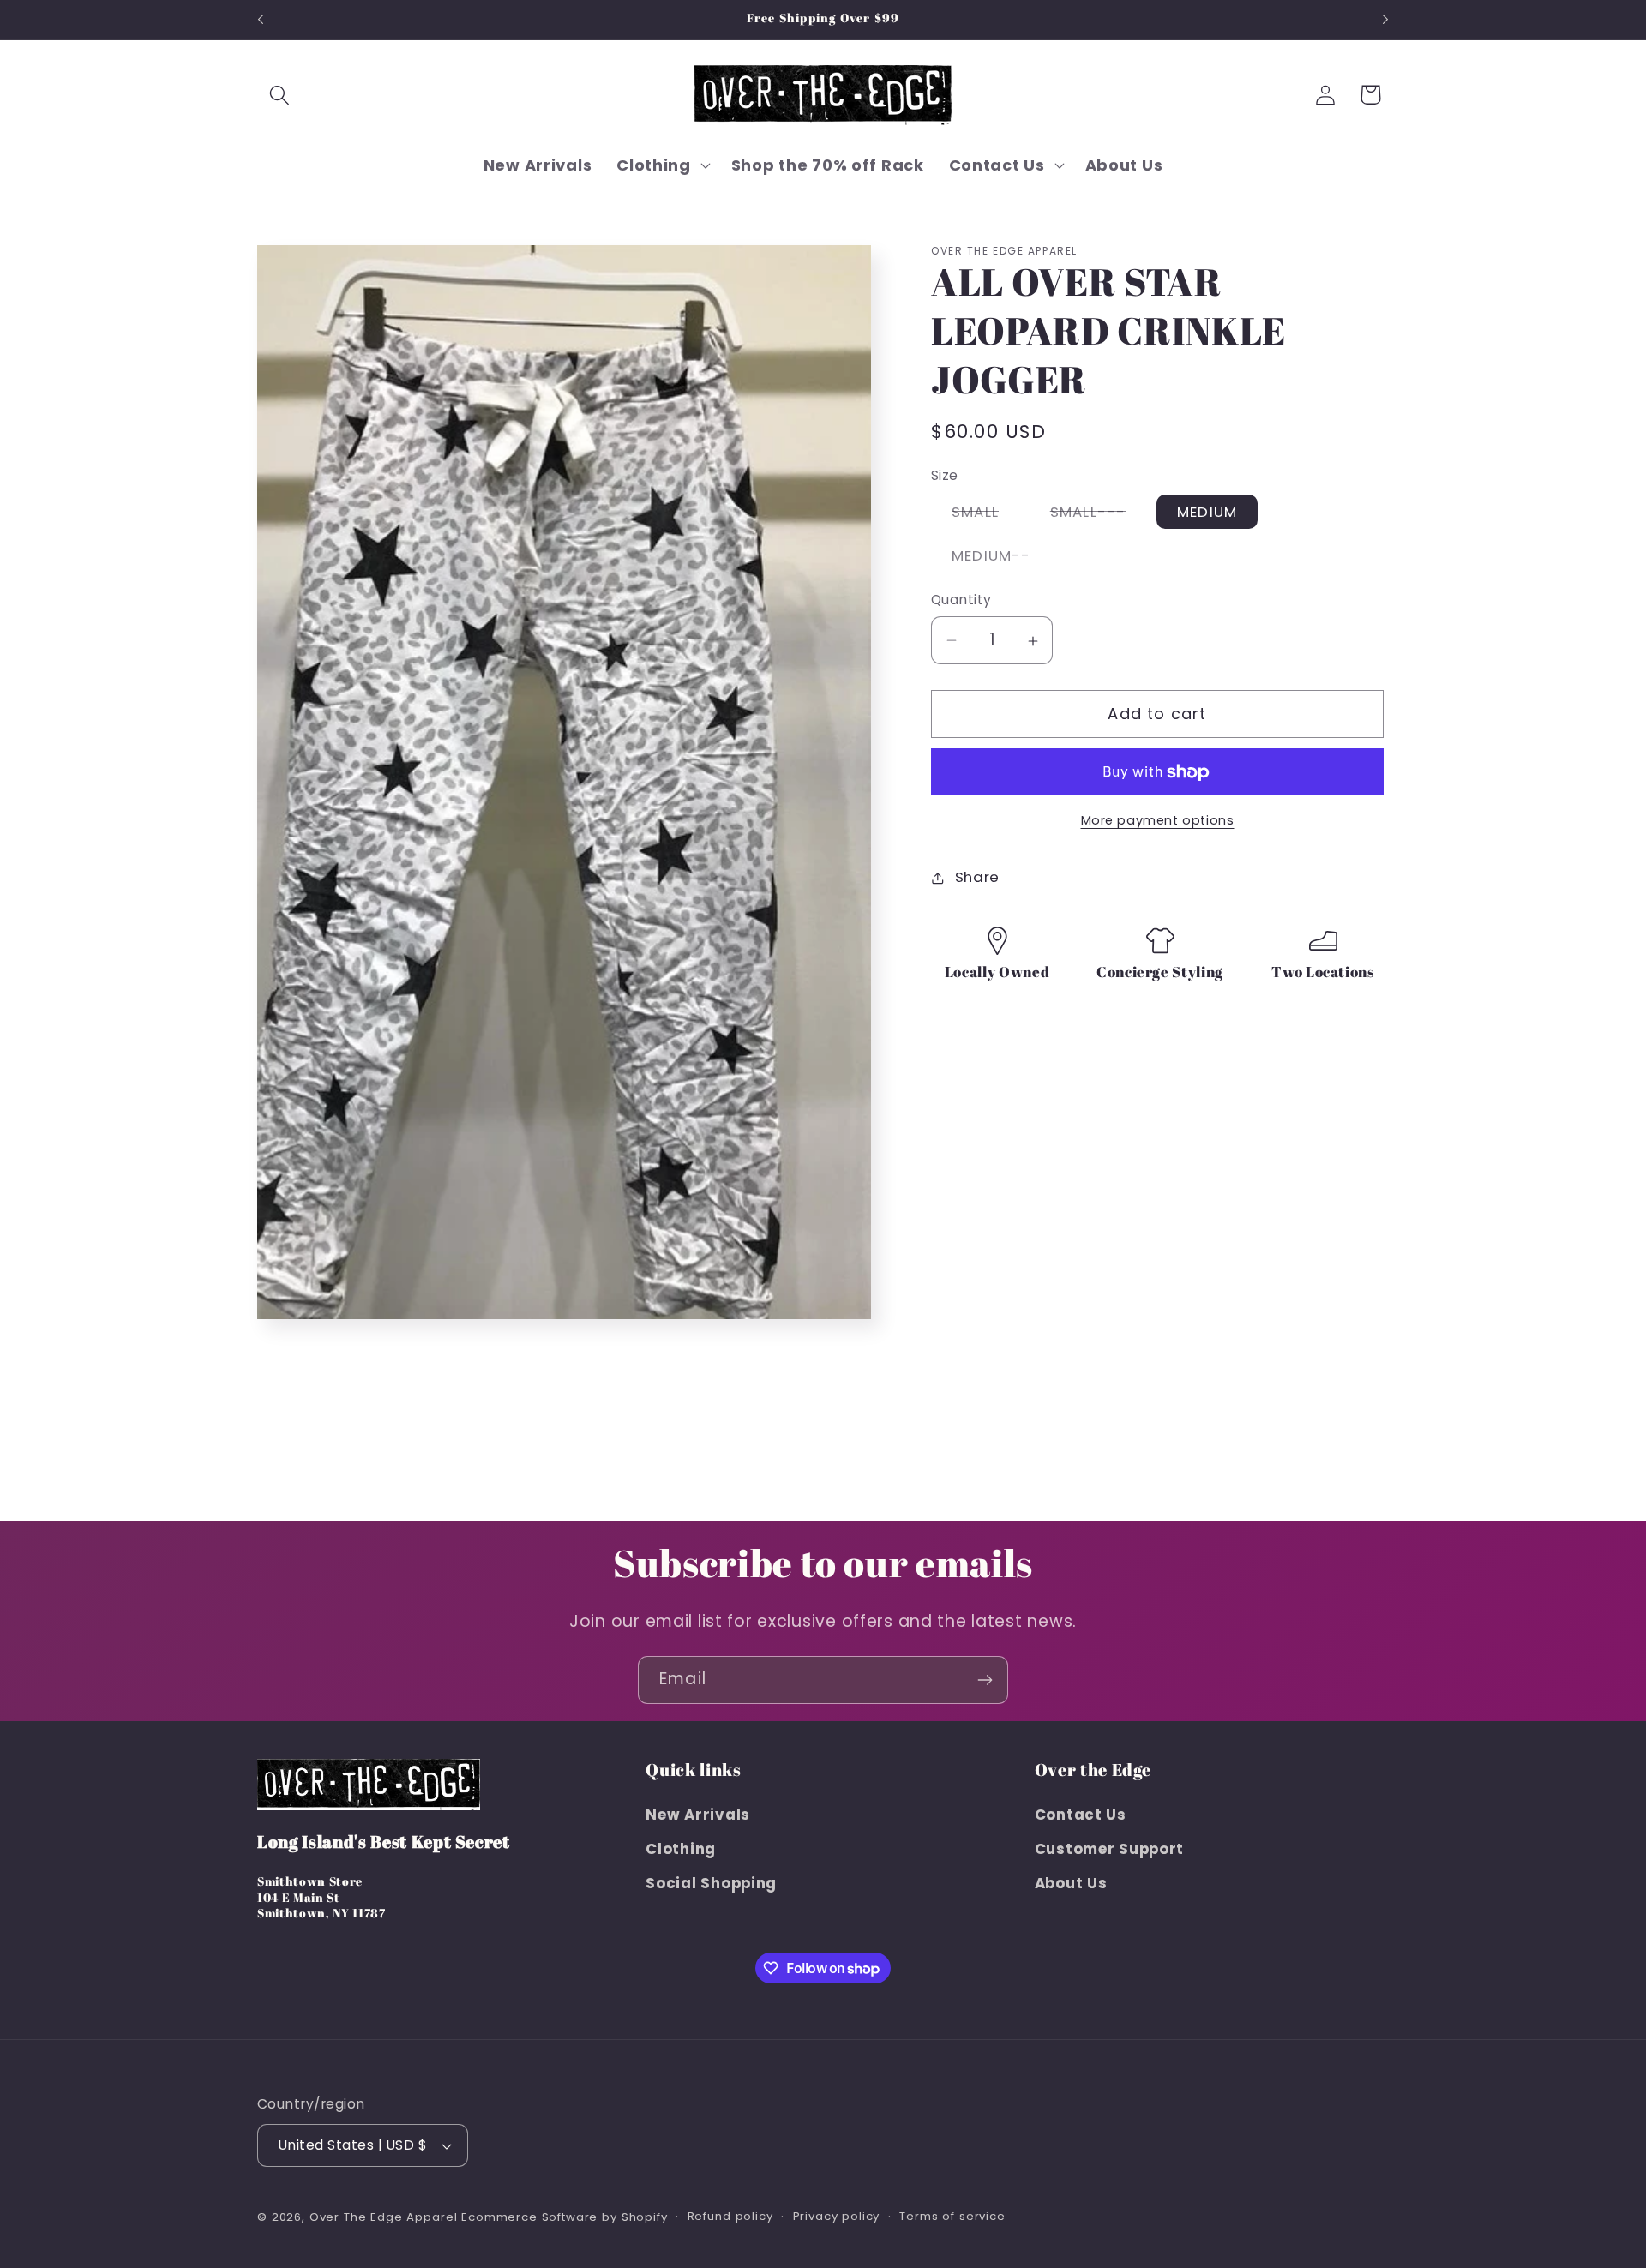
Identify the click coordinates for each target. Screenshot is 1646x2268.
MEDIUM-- (1002, 560)
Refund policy (730, 2216)
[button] (280, 95)
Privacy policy (837, 2216)
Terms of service (952, 2216)
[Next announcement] (1385, 20)
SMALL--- (1099, 515)
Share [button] (977, 878)
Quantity (961, 600)
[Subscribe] (985, 1680)
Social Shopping (711, 1883)
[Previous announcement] (261, 20)
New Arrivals (698, 1815)
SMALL (985, 515)
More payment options (1158, 821)
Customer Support (1110, 1850)
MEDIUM (1207, 512)
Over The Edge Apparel (384, 2217)
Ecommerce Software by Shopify (564, 2217)
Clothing (681, 1850)
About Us (1071, 1883)
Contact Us (1081, 1815)
